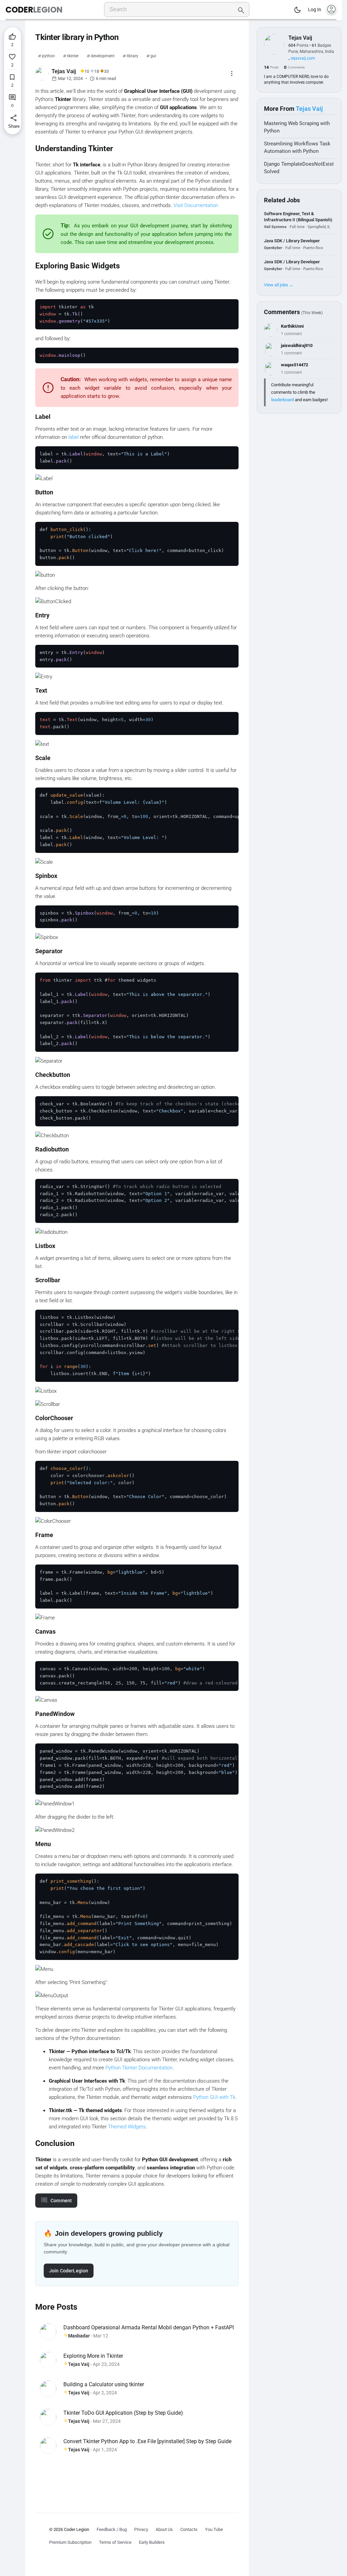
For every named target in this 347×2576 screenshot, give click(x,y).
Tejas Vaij (79, 2364)
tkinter (73, 56)
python (48, 56)
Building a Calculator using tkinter (104, 2384)
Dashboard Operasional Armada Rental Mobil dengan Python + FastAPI (149, 2327)
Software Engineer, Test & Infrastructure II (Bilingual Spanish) (298, 217)
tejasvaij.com (303, 58)
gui (153, 56)
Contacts (189, 2529)
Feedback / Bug (112, 2529)
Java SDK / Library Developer (292, 241)
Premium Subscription (70, 2542)
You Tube (214, 2529)
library (132, 56)
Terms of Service (115, 2542)
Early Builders (152, 2542)
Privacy (141, 2529)
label (74, 437)
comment (61, 2201)
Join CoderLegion (69, 2271)
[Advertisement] (137, 2479)
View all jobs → (279, 285)
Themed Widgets (127, 2127)
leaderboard (282, 400)
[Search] (241, 9)
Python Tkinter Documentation (139, 2068)
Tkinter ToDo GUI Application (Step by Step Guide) (123, 2413)
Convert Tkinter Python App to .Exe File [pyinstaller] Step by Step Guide (147, 2441)
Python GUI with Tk (214, 2097)
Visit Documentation (196, 205)
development (103, 56)
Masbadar (79, 2336)
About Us (164, 2529)
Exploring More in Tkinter (93, 2356)
